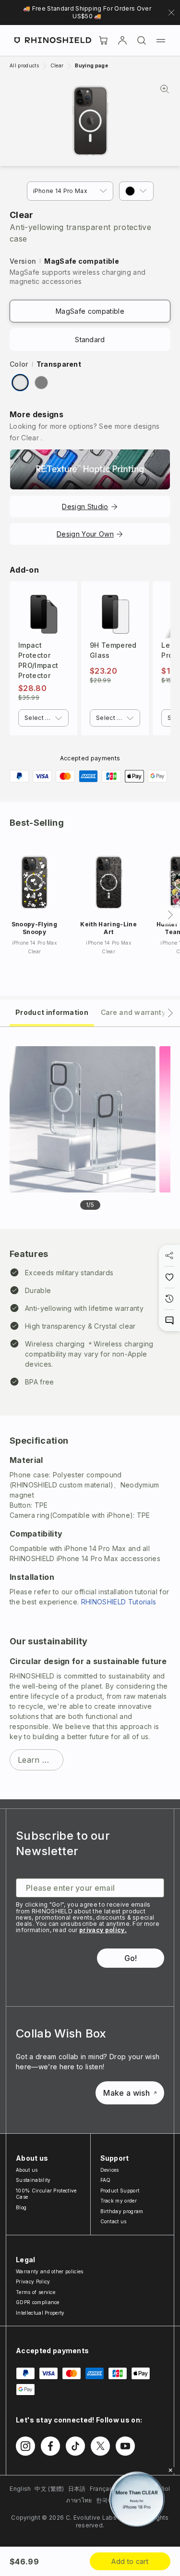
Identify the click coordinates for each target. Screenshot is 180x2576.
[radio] (20, 383)
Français (102, 2489)
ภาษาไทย (79, 2500)
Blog (21, 2207)
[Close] (170, 2470)
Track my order (119, 2201)
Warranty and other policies (50, 2271)
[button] (136, 191)
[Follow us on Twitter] (100, 2446)
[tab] (52, 1012)
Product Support (120, 2191)
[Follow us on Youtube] (125, 2446)
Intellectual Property (40, 2313)
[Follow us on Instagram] (25, 2446)
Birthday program (122, 2211)
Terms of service (36, 2292)
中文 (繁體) (49, 2489)
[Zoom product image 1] (83, 1119)
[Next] (170, 915)
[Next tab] (170, 1013)
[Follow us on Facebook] (50, 2446)
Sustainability (33, 2180)
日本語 (77, 2489)
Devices (110, 2170)
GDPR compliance (38, 2302)
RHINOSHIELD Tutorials (119, 1602)
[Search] (142, 40)
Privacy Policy (33, 2281)
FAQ (106, 2180)
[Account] (122, 40)
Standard (90, 340)
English (20, 2489)
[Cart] (103, 40)
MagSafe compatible (90, 311)
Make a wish (126, 2093)
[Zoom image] (90, 121)
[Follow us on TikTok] (75, 2446)
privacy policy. (103, 1930)
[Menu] (161, 40)
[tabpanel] (90, 1413)
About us (27, 2170)
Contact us (114, 2221)
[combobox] (43, 718)
